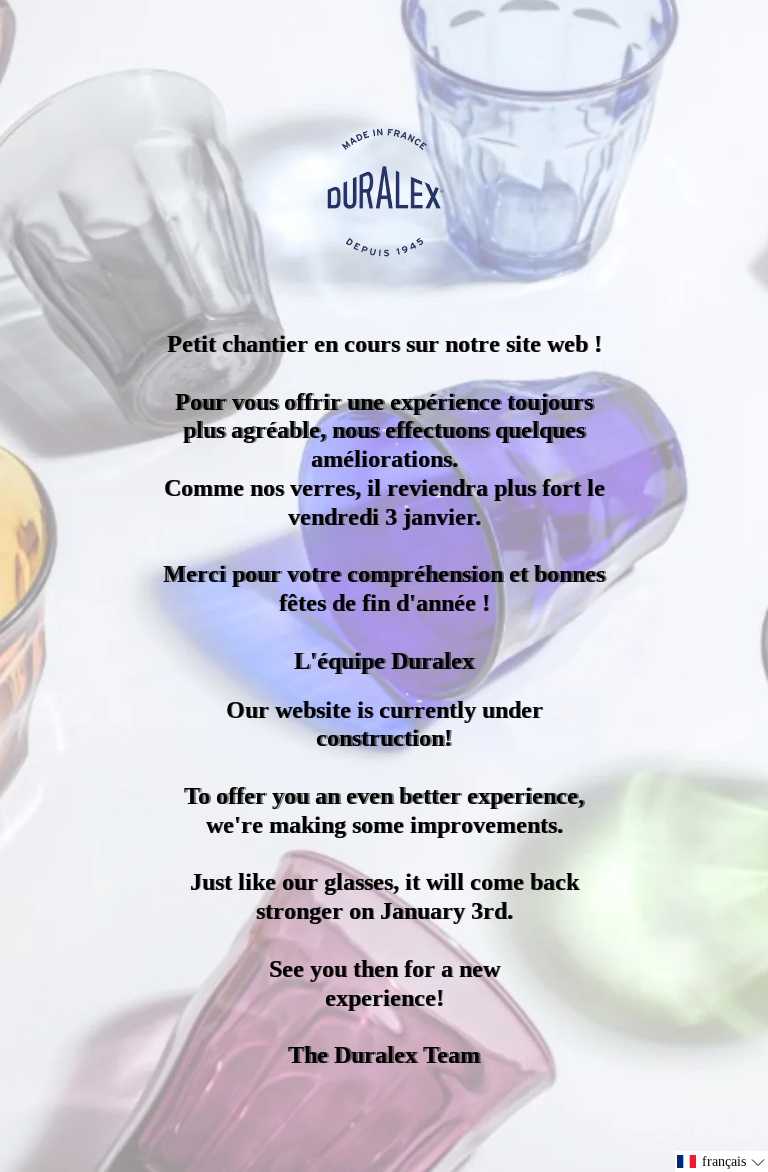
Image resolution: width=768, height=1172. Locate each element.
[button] (721, 1161)
